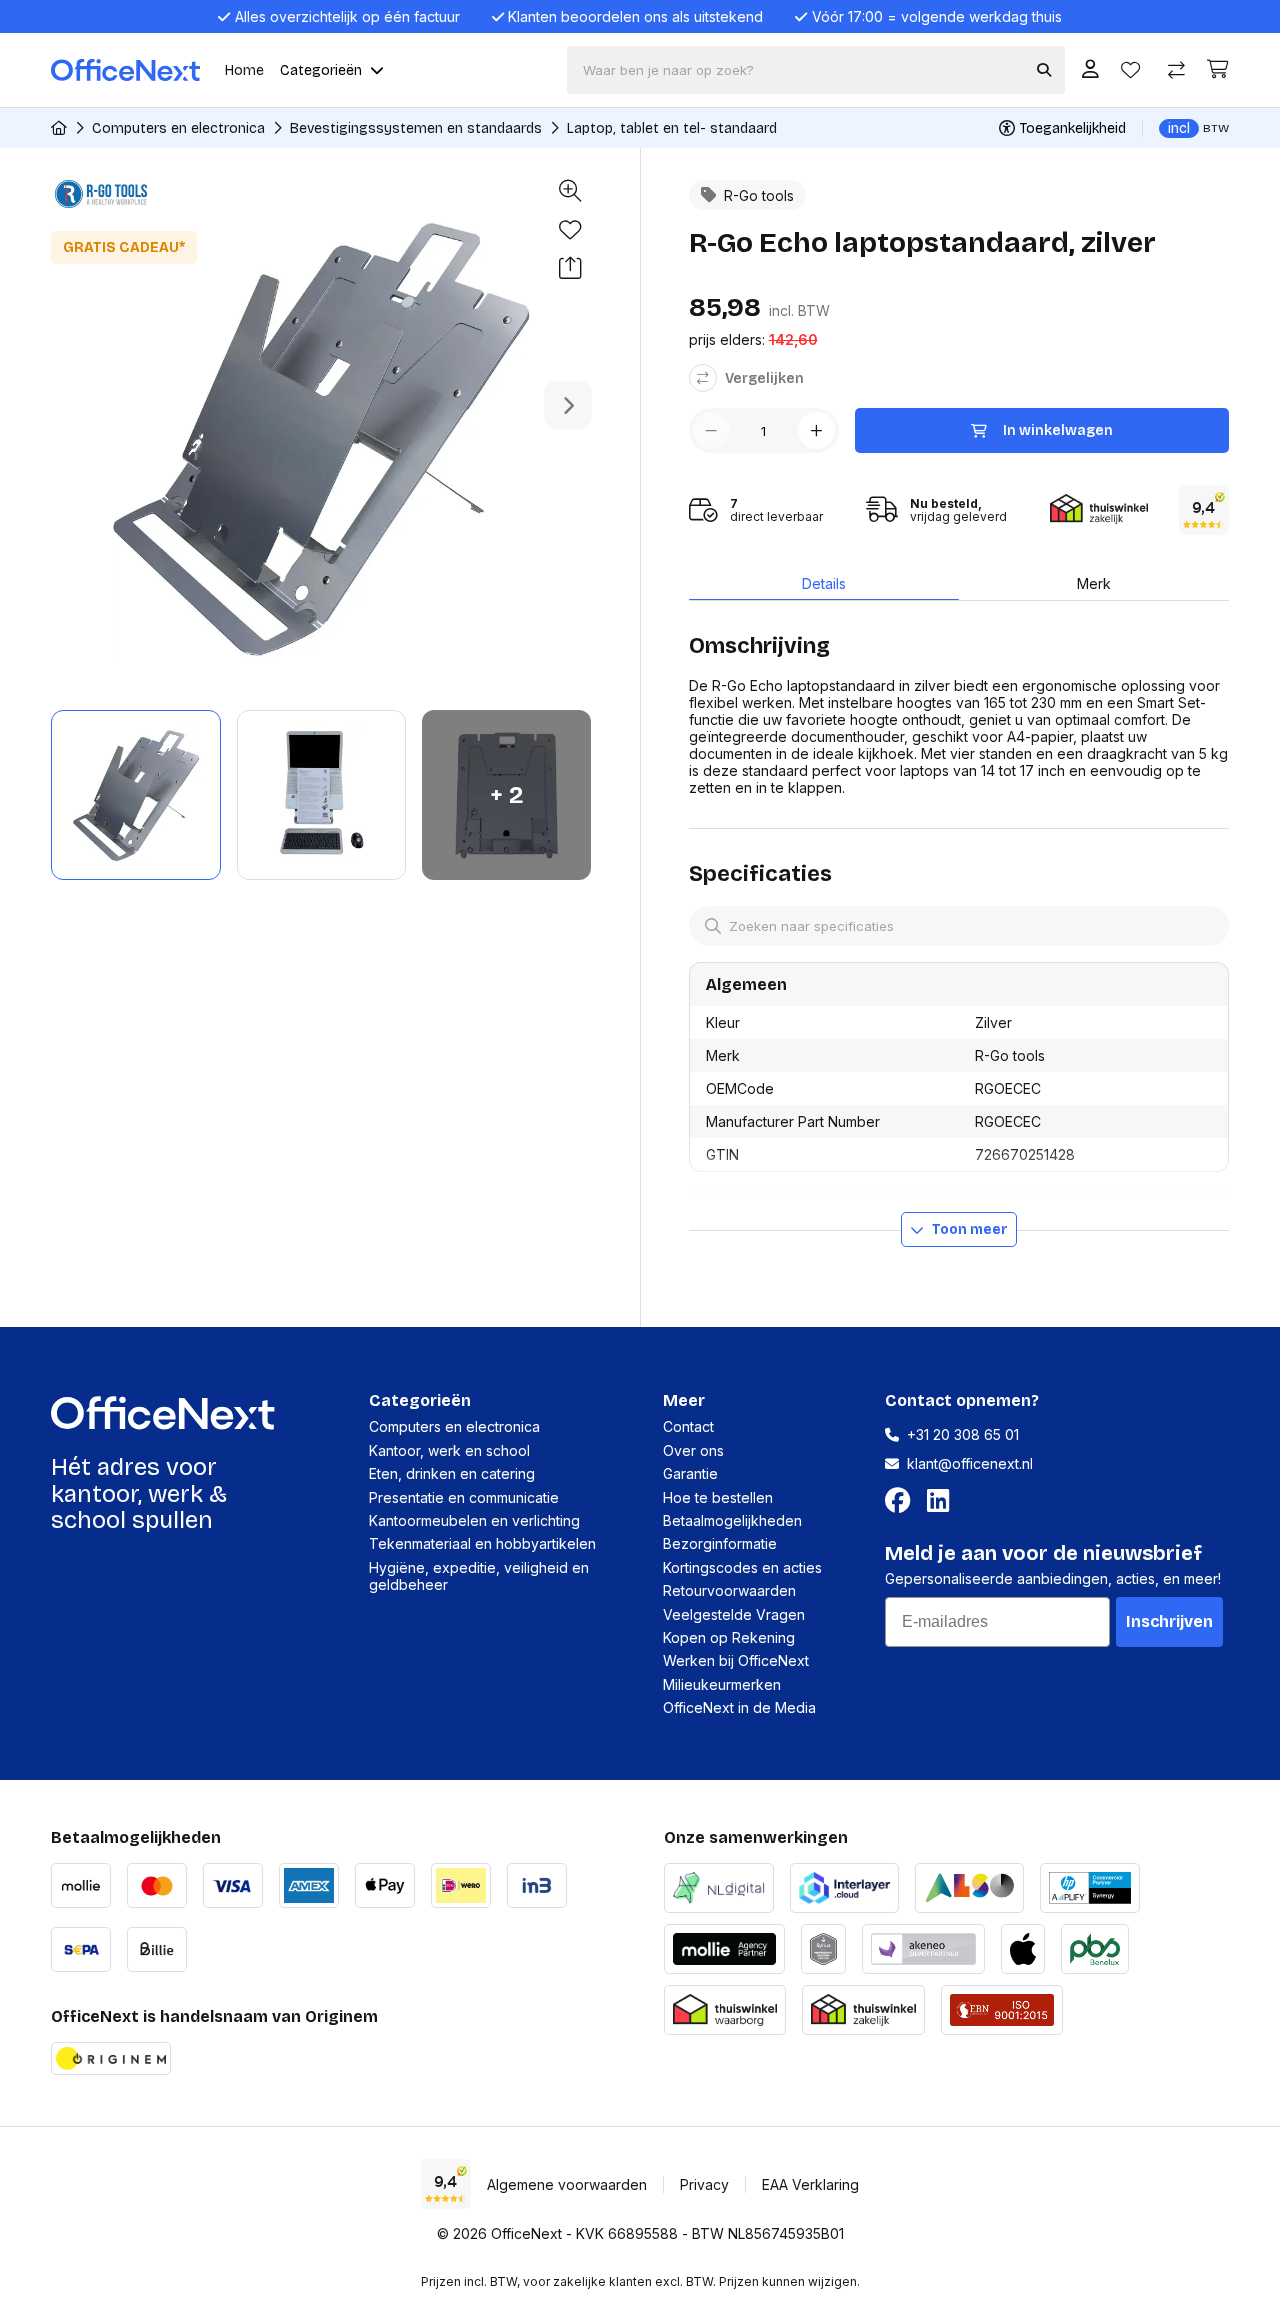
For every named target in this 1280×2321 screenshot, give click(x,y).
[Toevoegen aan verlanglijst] (570, 230)
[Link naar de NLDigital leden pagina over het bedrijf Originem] (719, 1885)
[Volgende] (568, 405)
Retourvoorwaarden (729, 1590)
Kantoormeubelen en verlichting (474, 1520)
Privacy (704, 2184)
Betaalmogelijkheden (732, 1520)
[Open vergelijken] (1176, 70)
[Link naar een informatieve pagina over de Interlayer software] (844, 1885)
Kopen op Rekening (729, 1637)
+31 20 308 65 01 (963, 1434)
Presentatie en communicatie (464, 1497)
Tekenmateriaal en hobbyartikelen (482, 1543)
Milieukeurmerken (722, 1684)
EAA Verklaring (810, 2184)
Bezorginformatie (720, 1543)
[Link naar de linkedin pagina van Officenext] (942, 1501)
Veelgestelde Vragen (734, 1614)
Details (824, 583)
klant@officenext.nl (970, 1463)
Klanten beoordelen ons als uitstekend (635, 16)
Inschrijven (1169, 1621)
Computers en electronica (178, 128)
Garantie (690, 1473)
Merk (1094, 583)
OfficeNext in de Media (739, 1707)
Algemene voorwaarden (567, 2184)
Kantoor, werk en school (449, 1450)
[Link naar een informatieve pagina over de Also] (969, 1885)
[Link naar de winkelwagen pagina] (1218, 69)
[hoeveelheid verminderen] (711, 430)
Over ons (693, 1450)
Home (244, 70)
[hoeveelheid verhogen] (816, 430)
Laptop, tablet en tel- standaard (672, 128)
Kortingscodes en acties (742, 1567)
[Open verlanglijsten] (1130, 70)
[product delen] (570, 269)
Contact (688, 1426)
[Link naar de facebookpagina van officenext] (902, 1501)
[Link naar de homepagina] (59, 128)
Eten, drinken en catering (452, 1473)
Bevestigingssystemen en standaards (416, 128)
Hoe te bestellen (718, 1497)
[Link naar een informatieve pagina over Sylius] (823, 1946)
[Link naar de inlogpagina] (1090, 70)
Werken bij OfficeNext (736, 1660)
